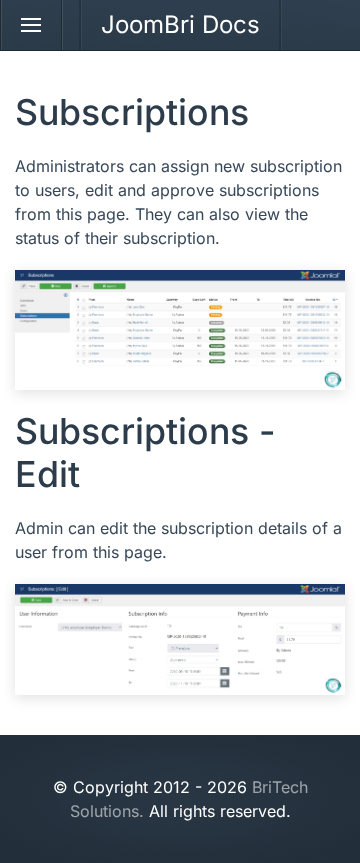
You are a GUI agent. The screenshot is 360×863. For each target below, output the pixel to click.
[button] (31, 25)
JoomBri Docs (180, 24)
